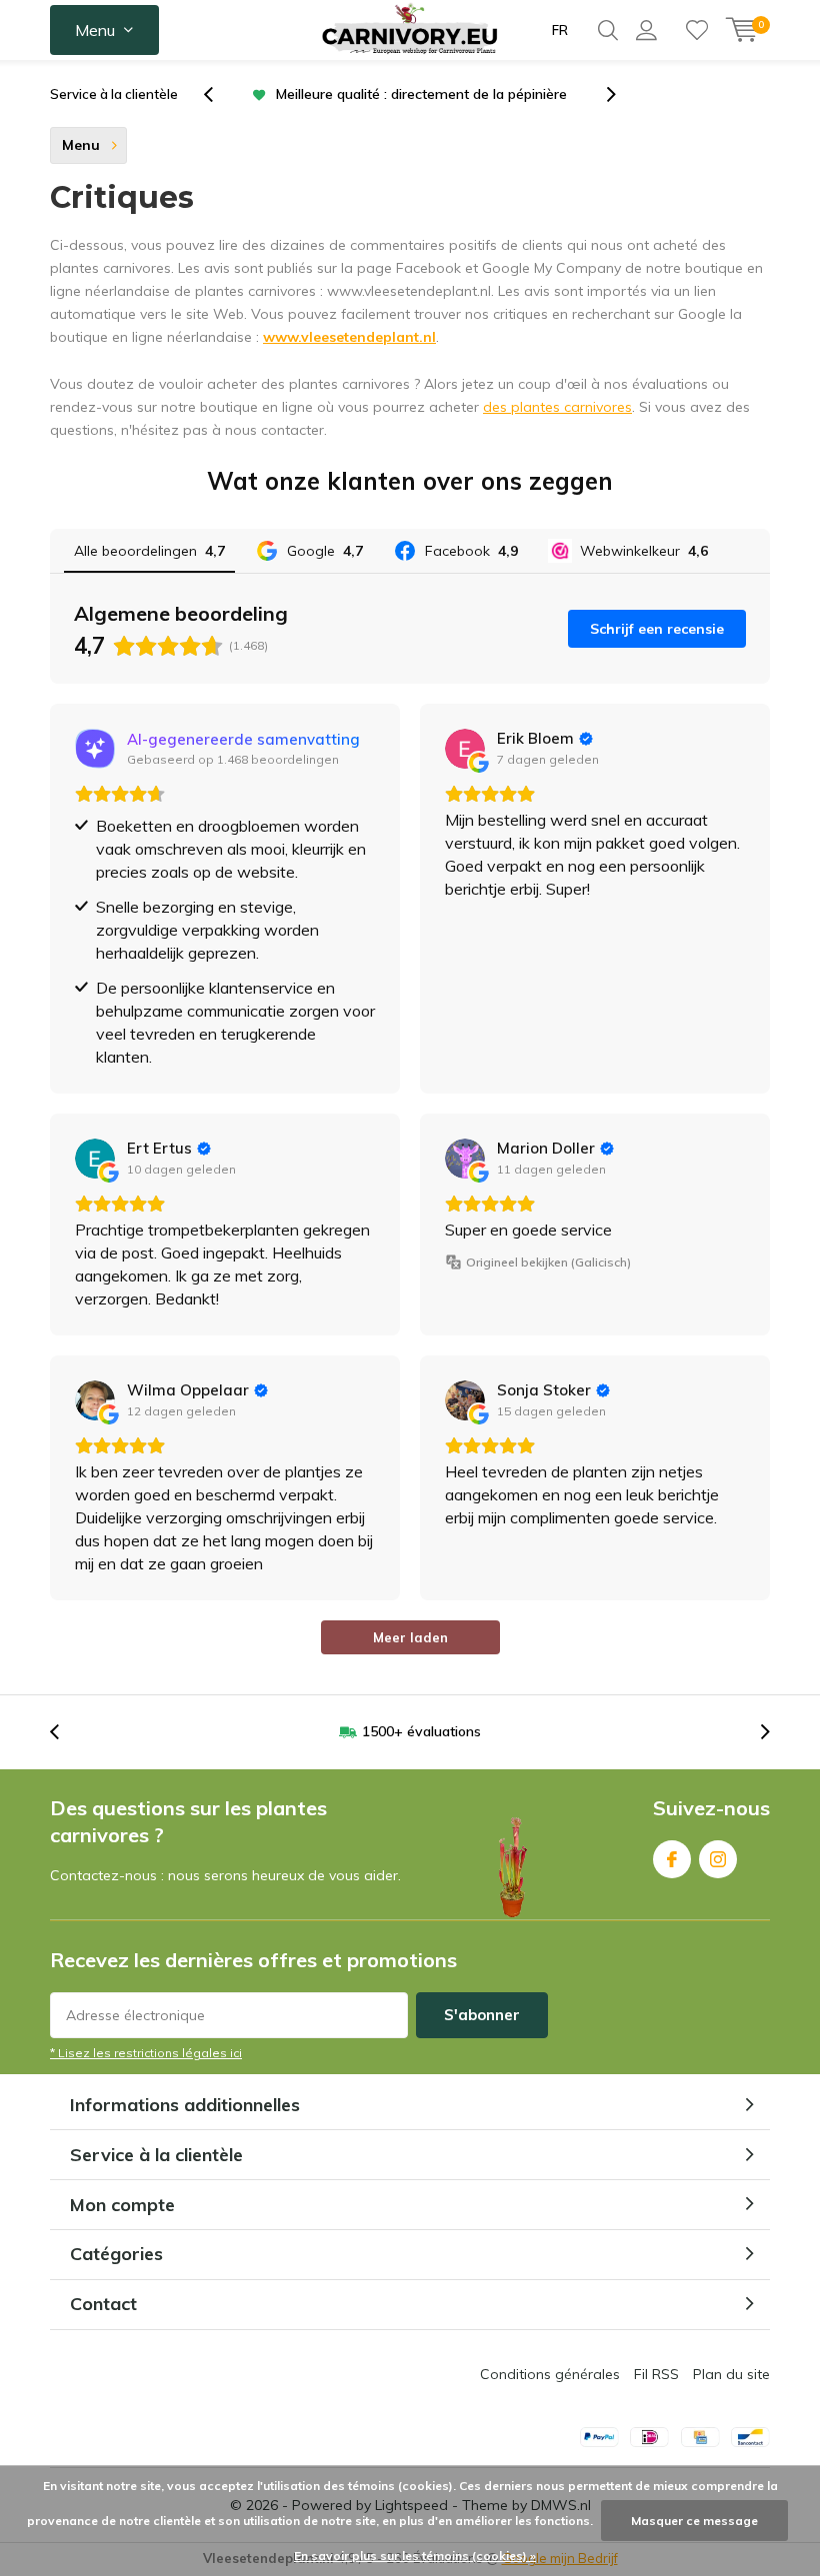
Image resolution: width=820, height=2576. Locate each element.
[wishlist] (697, 30)
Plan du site (731, 2374)
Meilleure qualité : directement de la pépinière (421, 94)
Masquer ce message (694, 2521)
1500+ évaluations (421, 1731)
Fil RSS (656, 2374)
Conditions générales (550, 2374)
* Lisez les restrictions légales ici (146, 2053)
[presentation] (219, 94)
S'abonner (482, 2015)
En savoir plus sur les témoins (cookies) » (415, 2556)
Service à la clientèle (114, 94)
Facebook (672, 1859)
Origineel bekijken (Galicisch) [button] (548, 1262)
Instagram (718, 1859)
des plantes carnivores (557, 407)
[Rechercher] (608, 30)
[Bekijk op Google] (465, 749)
